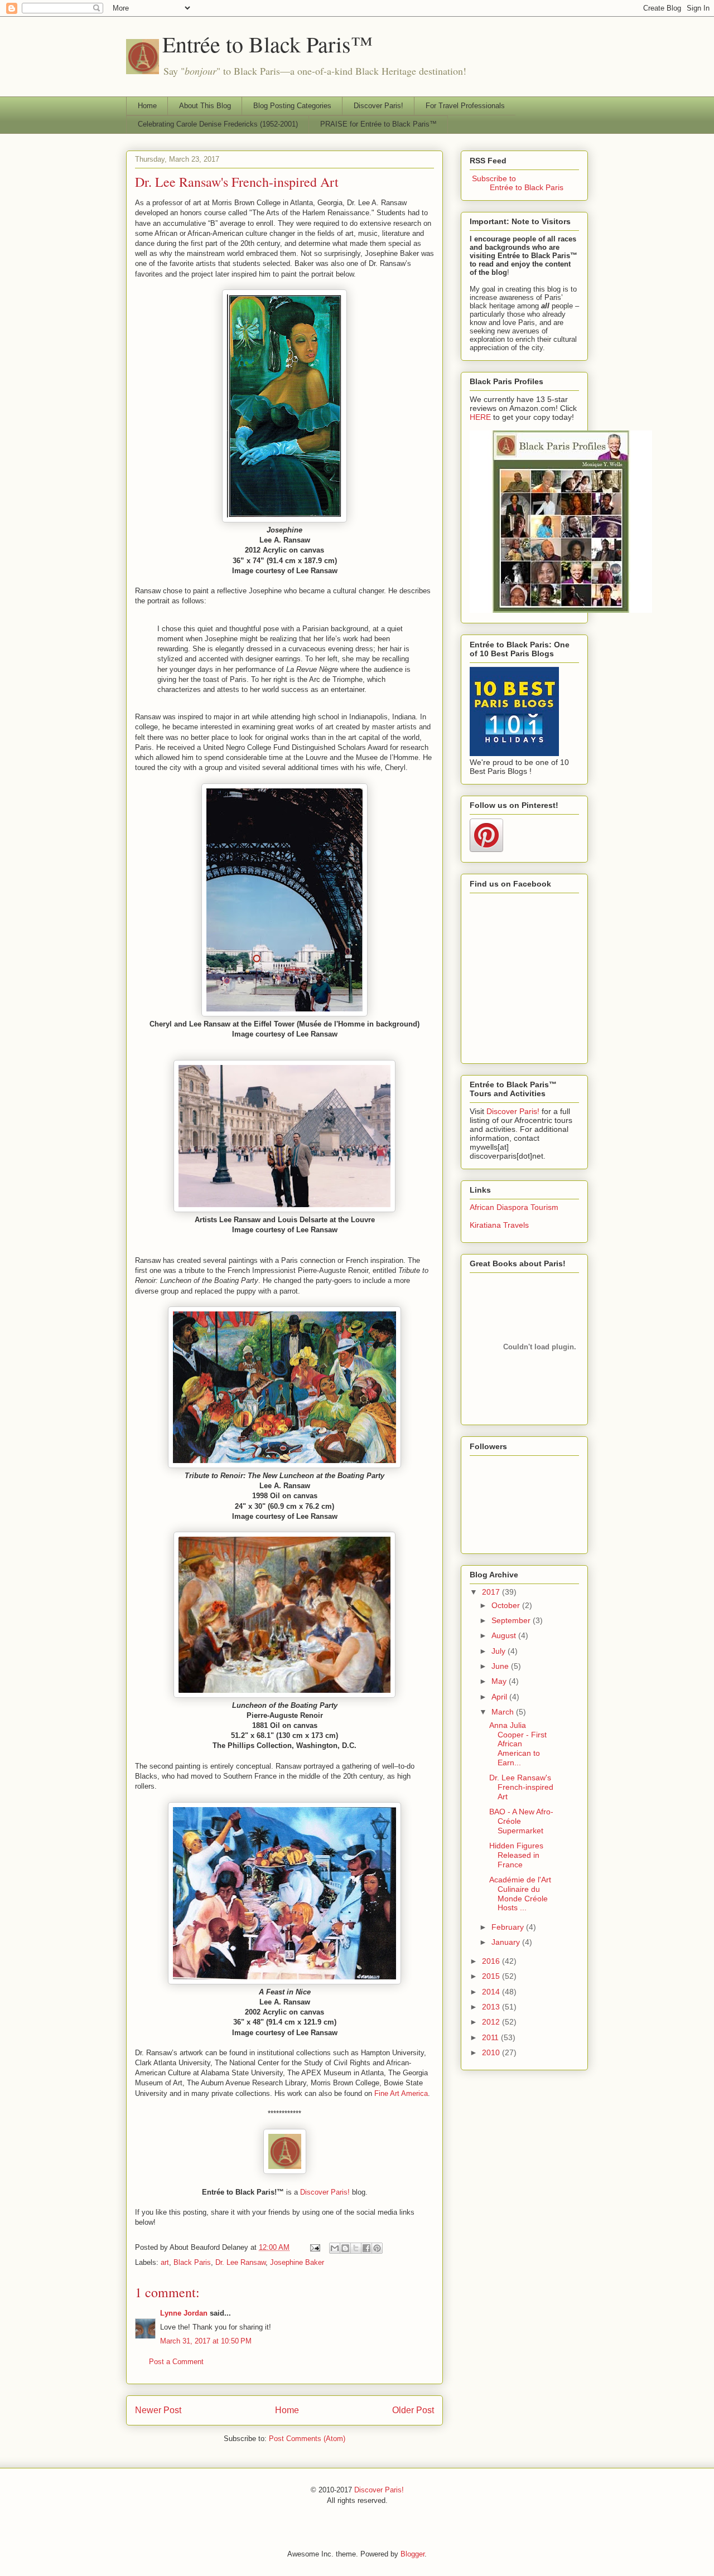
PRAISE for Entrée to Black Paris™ (378, 124)
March (504, 1712)
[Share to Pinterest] (377, 2248)
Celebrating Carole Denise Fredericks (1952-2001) (218, 124)
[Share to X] (356, 2248)
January (507, 1942)
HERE (480, 417)
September (512, 1620)
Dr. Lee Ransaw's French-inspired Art (237, 182)
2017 (492, 1592)
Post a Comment (176, 2362)
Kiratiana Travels (499, 1225)
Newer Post (158, 2410)
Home (147, 106)
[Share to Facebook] (366, 2248)
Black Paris (192, 2262)
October (507, 1605)
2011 (491, 2037)
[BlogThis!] (345, 2248)
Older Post (413, 2410)
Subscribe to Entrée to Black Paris (517, 183)
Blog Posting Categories (292, 106)
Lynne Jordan (184, 2313)
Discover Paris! (378, 106)
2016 (492, 1961)
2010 (492, 2052)
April (500, 1697)
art (165, 2262)
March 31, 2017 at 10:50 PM (206, 2341)
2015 (492, 1976)
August (505, 1635)
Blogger (413, 2554)
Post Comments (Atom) (307, 2439)
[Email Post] (314, 2247)
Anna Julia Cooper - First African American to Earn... (518, 1744)
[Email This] (335, 2248)
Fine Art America (401, 2093)
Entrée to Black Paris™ (267, 44)
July (500, 1651)
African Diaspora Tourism (514, 1207)
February (509, 1927)
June (501, 1666)
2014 (492, 1992)
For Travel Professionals (465, 106)
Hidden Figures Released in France (516, 1855)
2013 (492, 2007)
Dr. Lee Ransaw (240, 2262)
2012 (492, 2022)
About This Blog (205, 106)
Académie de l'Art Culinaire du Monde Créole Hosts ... (520, 1894)
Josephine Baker (297, 2262)
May (500, 1681)
